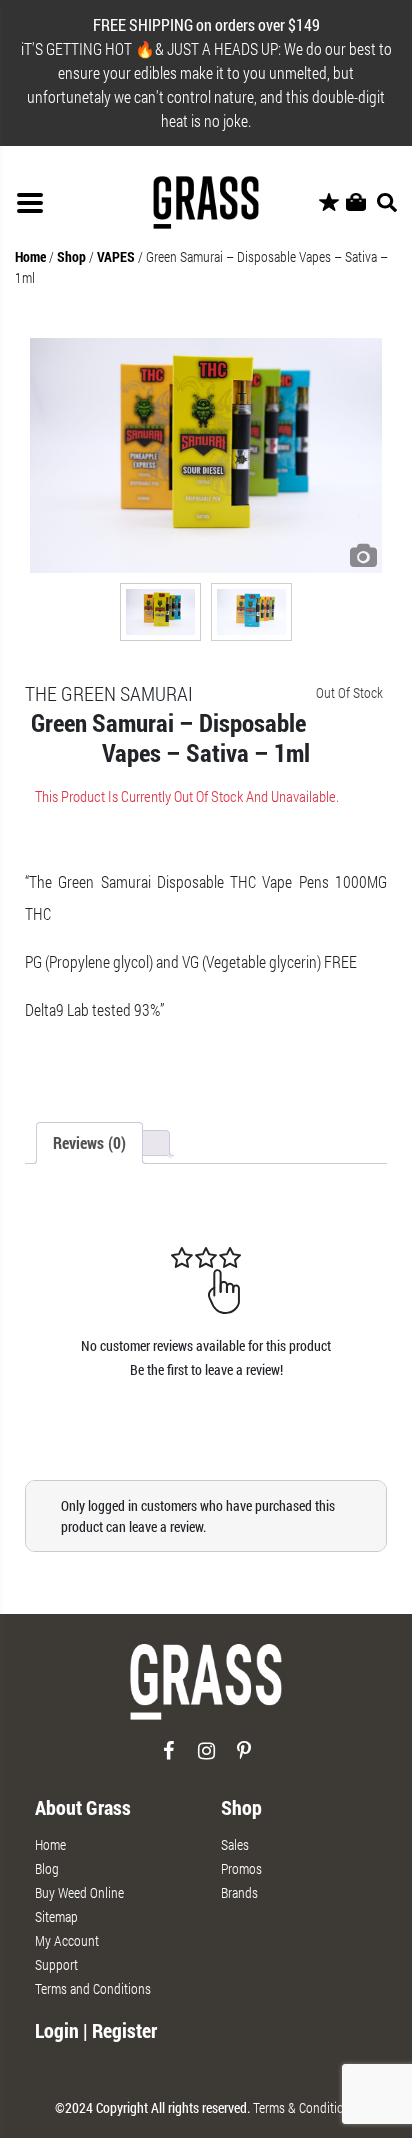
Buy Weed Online (79, 1892)
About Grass (83, 1807)
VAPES (116, 256)
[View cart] (356, 203)
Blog (47, 1868)
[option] (206, 455)
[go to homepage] (206, 1689)
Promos (241, 1868)
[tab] (89, 1143)
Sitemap (56, 1916)
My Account (67, 1940)
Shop (71, 256)
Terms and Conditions (93, 1988)
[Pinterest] (244, 1758)
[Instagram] (206, 1758)
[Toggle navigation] (30, 203)
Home (30, 256)
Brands (239, 1892)
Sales (235, 1844)
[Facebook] (168, 1758)
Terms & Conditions (305, 2107)
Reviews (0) (89, 1142)
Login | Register (96, 2030)
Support (56, 1964)
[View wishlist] (329, 203)
